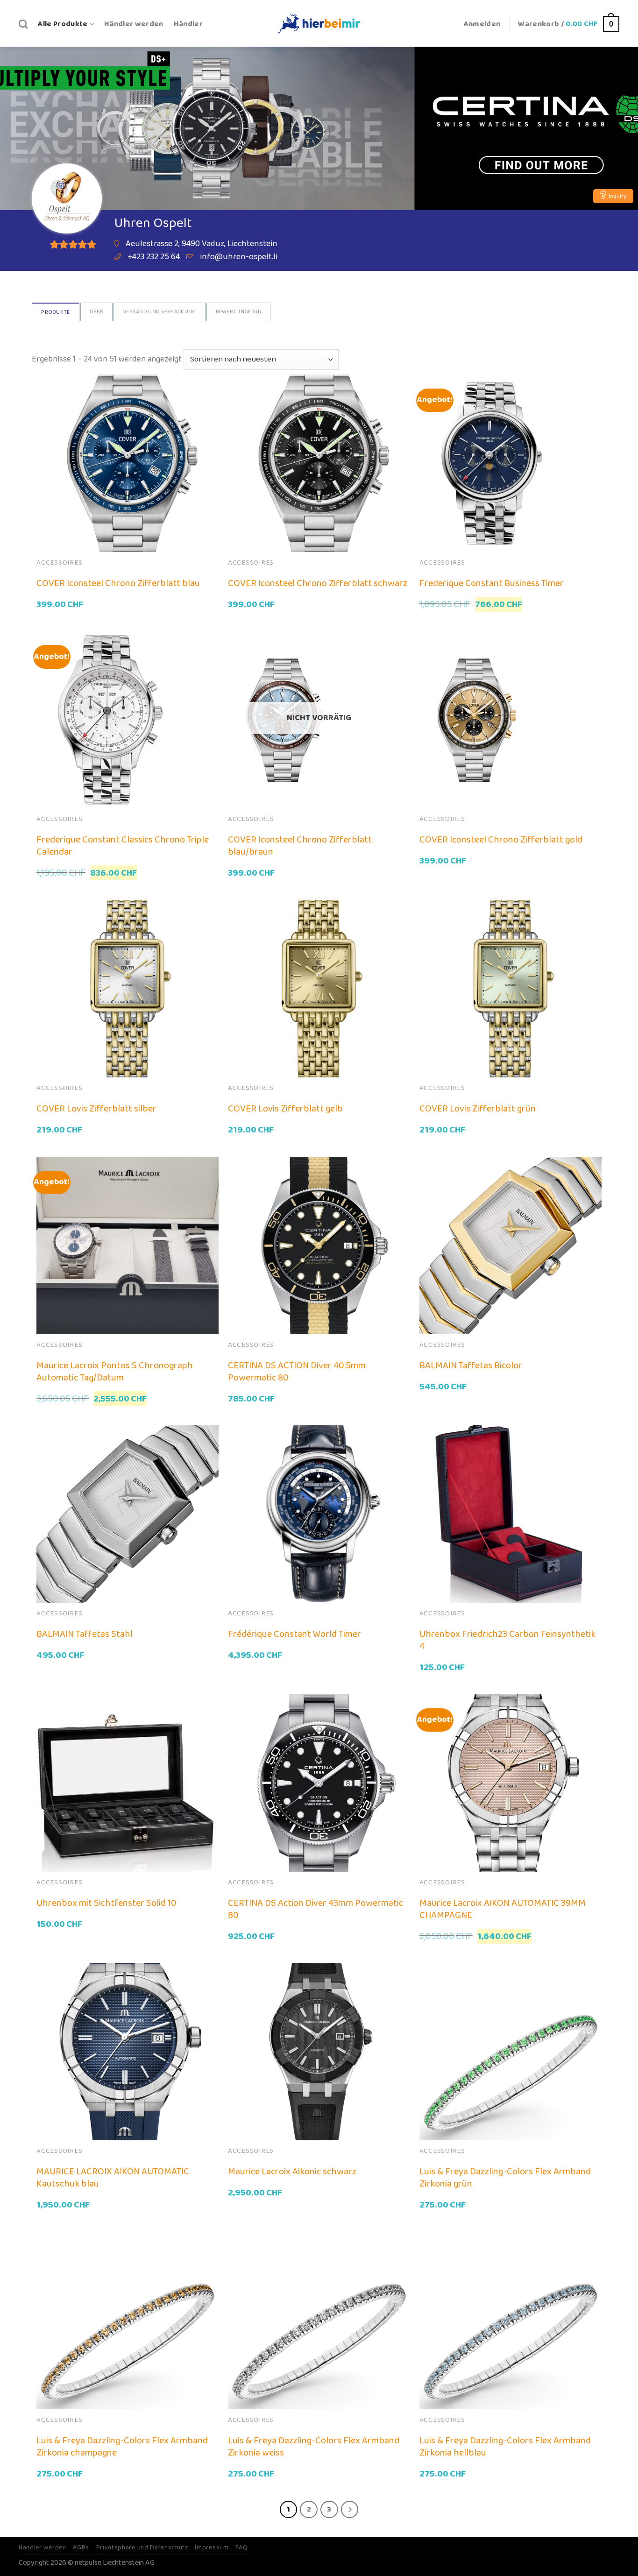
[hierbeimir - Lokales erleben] (319, 23)
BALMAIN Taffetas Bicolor (471, 1366)
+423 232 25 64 (154, 257)
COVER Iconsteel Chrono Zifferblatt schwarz (318, 583)
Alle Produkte (63, 24)
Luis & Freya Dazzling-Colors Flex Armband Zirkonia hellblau (505, 2447)
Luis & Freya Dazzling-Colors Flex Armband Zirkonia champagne (122, 2447)
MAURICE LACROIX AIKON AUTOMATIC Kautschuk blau (113, 2178)
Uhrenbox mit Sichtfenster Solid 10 (106, 1903)
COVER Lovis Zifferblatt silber (96, 1109)
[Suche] (23, 24)
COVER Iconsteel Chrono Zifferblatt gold (501, 840)
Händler (188, 24)
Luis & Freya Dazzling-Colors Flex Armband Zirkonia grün (505, 2178)
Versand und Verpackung (159, 312)
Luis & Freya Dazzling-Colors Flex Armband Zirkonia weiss (314, 2447)
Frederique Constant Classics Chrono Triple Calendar (123, 846)
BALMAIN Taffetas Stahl (85, 1634)
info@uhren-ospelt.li (239, 257)
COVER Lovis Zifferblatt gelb (285, 1109)
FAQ (241, 2548)
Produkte (55, 312)
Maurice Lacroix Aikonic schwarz (292, 2172)
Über (96, 312)
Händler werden (134, 24)
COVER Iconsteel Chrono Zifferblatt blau (118, 583)
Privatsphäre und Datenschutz (142, 2548)
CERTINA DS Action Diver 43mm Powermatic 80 (315, 1909)
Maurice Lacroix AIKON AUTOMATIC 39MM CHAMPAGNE (503, 1909)
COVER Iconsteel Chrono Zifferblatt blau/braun (300, 846)
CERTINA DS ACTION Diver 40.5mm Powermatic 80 (297, 1372)
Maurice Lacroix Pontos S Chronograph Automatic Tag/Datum (115, 1372)
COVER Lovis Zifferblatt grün (478, 1109)
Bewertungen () (239, 312)
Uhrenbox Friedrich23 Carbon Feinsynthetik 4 (507, 1640)
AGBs (81, 2548)
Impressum (212, 2548)
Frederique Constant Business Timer (492, 583)
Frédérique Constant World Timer (294, 1634)
